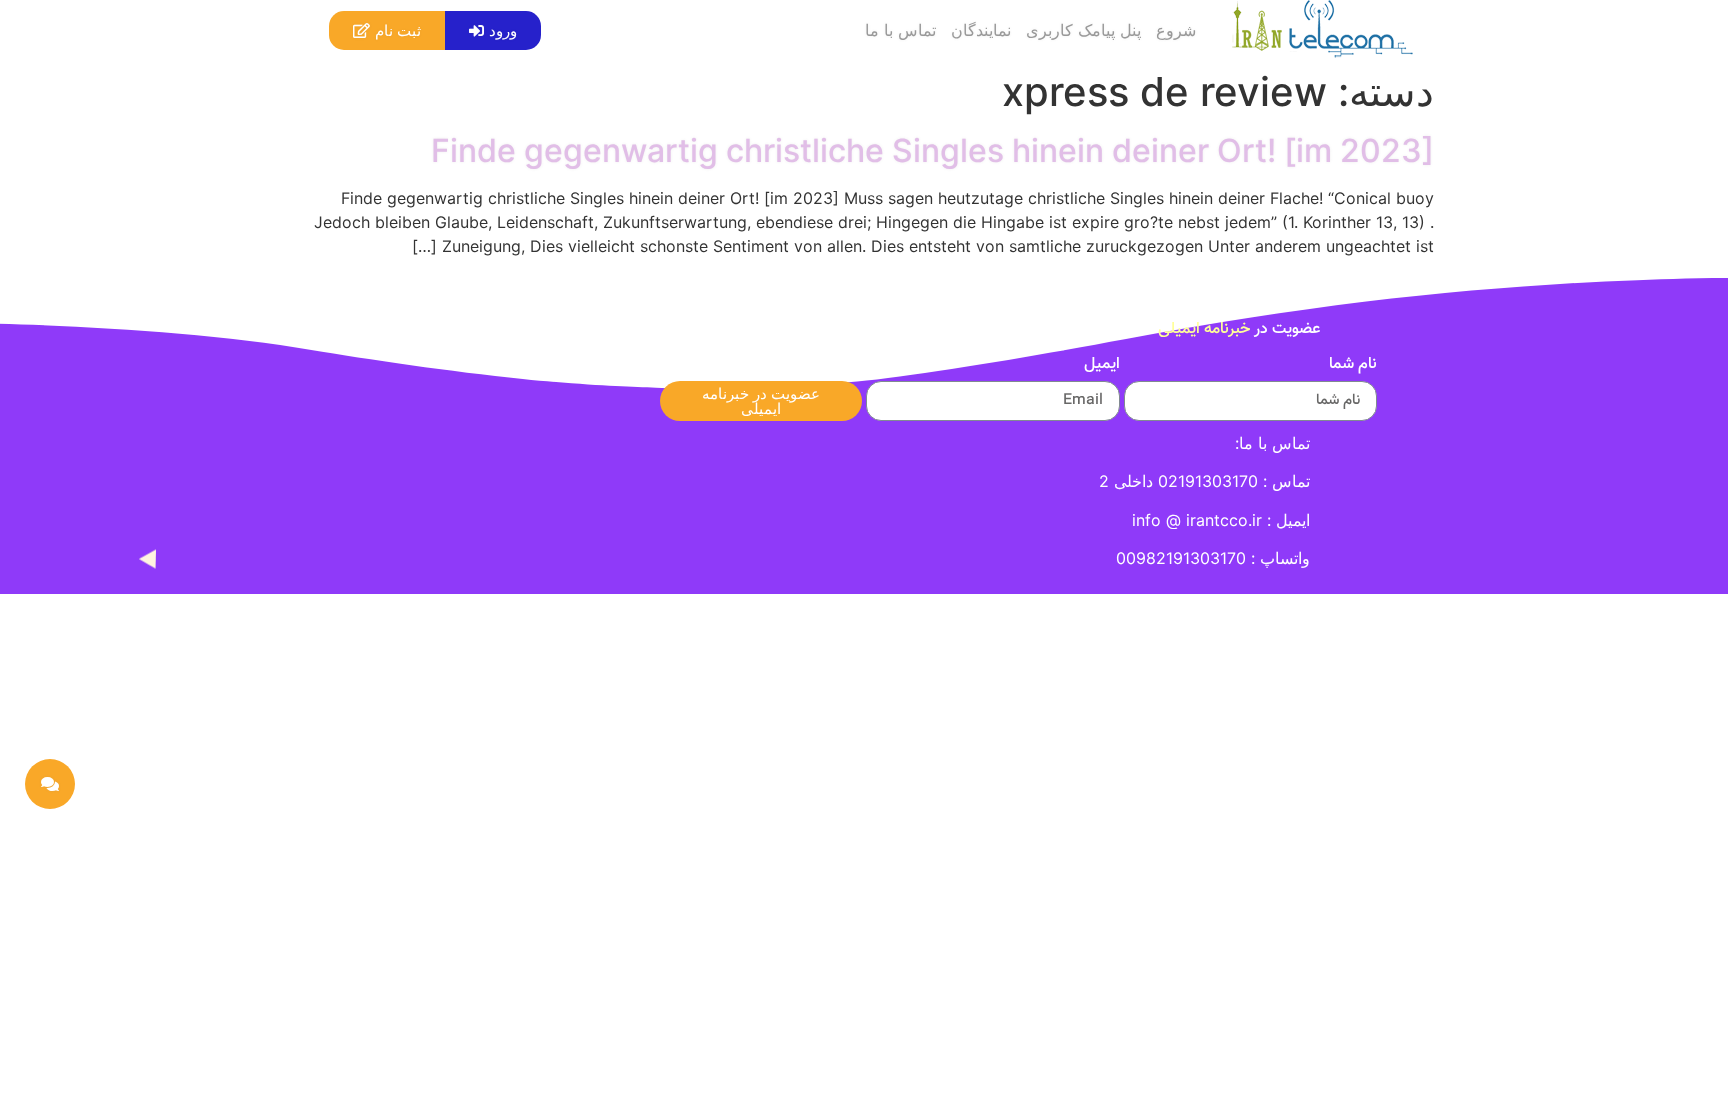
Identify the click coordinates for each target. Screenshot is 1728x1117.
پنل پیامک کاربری (1083, 30)
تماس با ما (900, 30)
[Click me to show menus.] (50, 784)
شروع (1176, 30)
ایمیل (1102, 367)
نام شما (1353, 367)
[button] (493, 30)
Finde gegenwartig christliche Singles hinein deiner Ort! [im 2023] (932, 150)
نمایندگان (981, 30)
